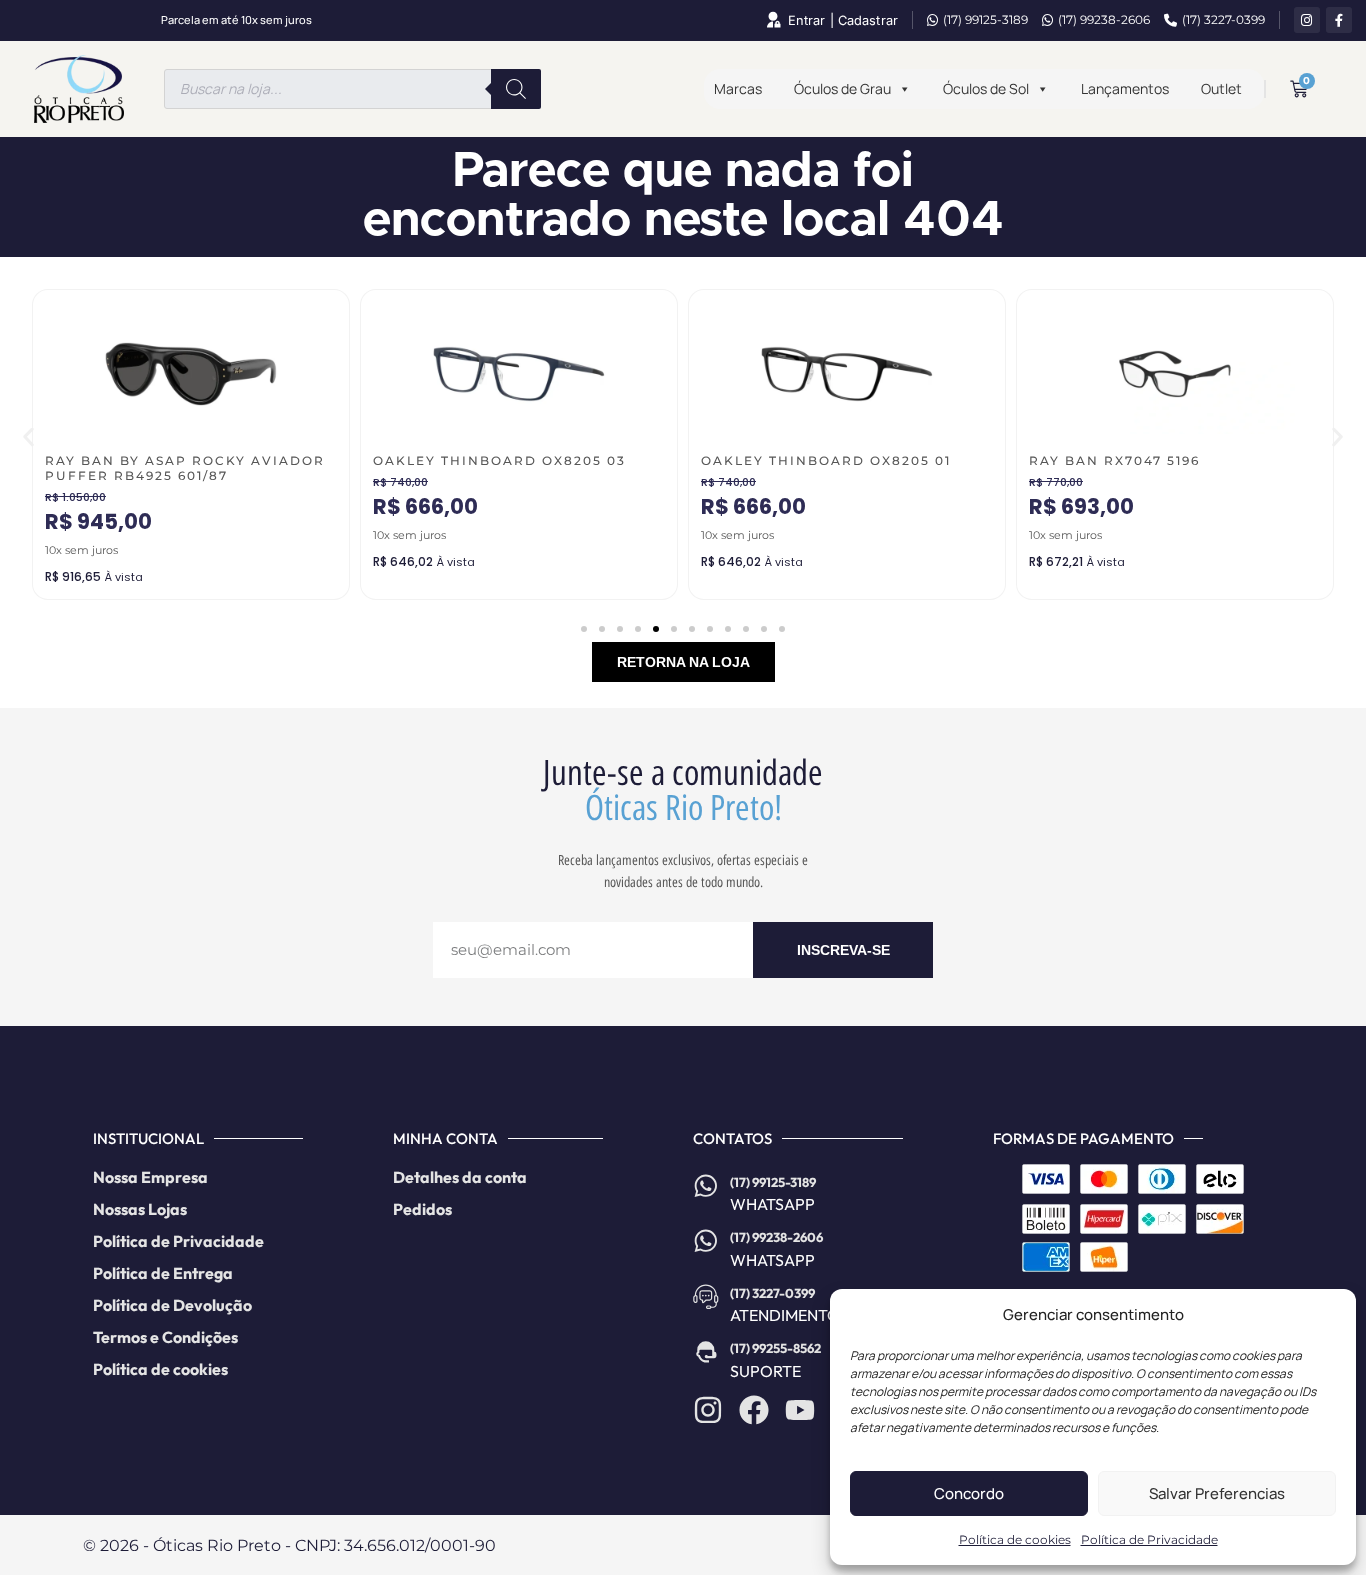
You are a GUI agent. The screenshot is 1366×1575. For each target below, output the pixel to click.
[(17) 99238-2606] (706, 1241)
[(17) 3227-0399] (706, 1297)
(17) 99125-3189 (985, 19)
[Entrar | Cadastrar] (773, 20)
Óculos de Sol (986, 88)
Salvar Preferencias (1217, 1493)
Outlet (1221, 88)
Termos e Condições (165, 1337)
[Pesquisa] (516, 89)
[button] (28, 437)
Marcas (738, 88)
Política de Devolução (172, 1305)
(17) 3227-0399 (1223, 19)
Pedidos (422, 1209)
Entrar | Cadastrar (843, 20)
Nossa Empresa (150, 1177)
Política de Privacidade (1149, 1539)
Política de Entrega (163, 1273)
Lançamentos (1125, 88)
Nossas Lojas (140, 1209)
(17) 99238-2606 (1104, 19)
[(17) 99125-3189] (706, 1186)
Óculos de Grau (842, 88)
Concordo (969, 1493)
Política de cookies (1015, 1539)
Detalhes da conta (460, 1177)
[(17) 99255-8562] (706, 1352)
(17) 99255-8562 (775, 1348)
